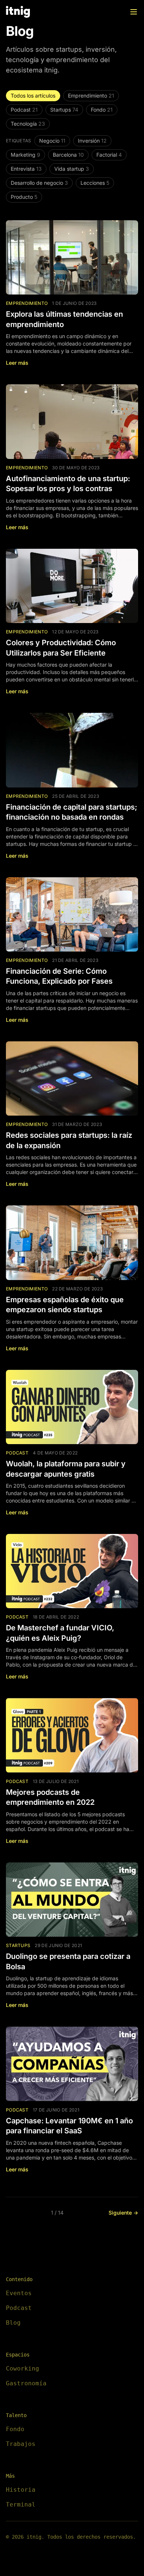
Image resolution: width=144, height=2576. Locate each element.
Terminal (21, 2504)
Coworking (23, 2369)
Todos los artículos (33, 96)
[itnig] (18, 12)
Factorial (109, 155)
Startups (64, 110)
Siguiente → (123, 2213)
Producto (24, 197)
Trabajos (21, 2444)
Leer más (17, 363)
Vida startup (72, 169)
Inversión (92, 141)
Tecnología (28, 124)
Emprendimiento (91, 96)
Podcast (24, 110)
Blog (13, 2323)
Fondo (102, 110)
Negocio (52, 141)
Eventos (19, 2293)
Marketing (25, 155)
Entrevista (26, 169)
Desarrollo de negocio (39, 183)
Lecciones (95, 183)
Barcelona (68, 155)
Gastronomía (26, 2383)
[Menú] (134, 12)
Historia (21, 2490)
